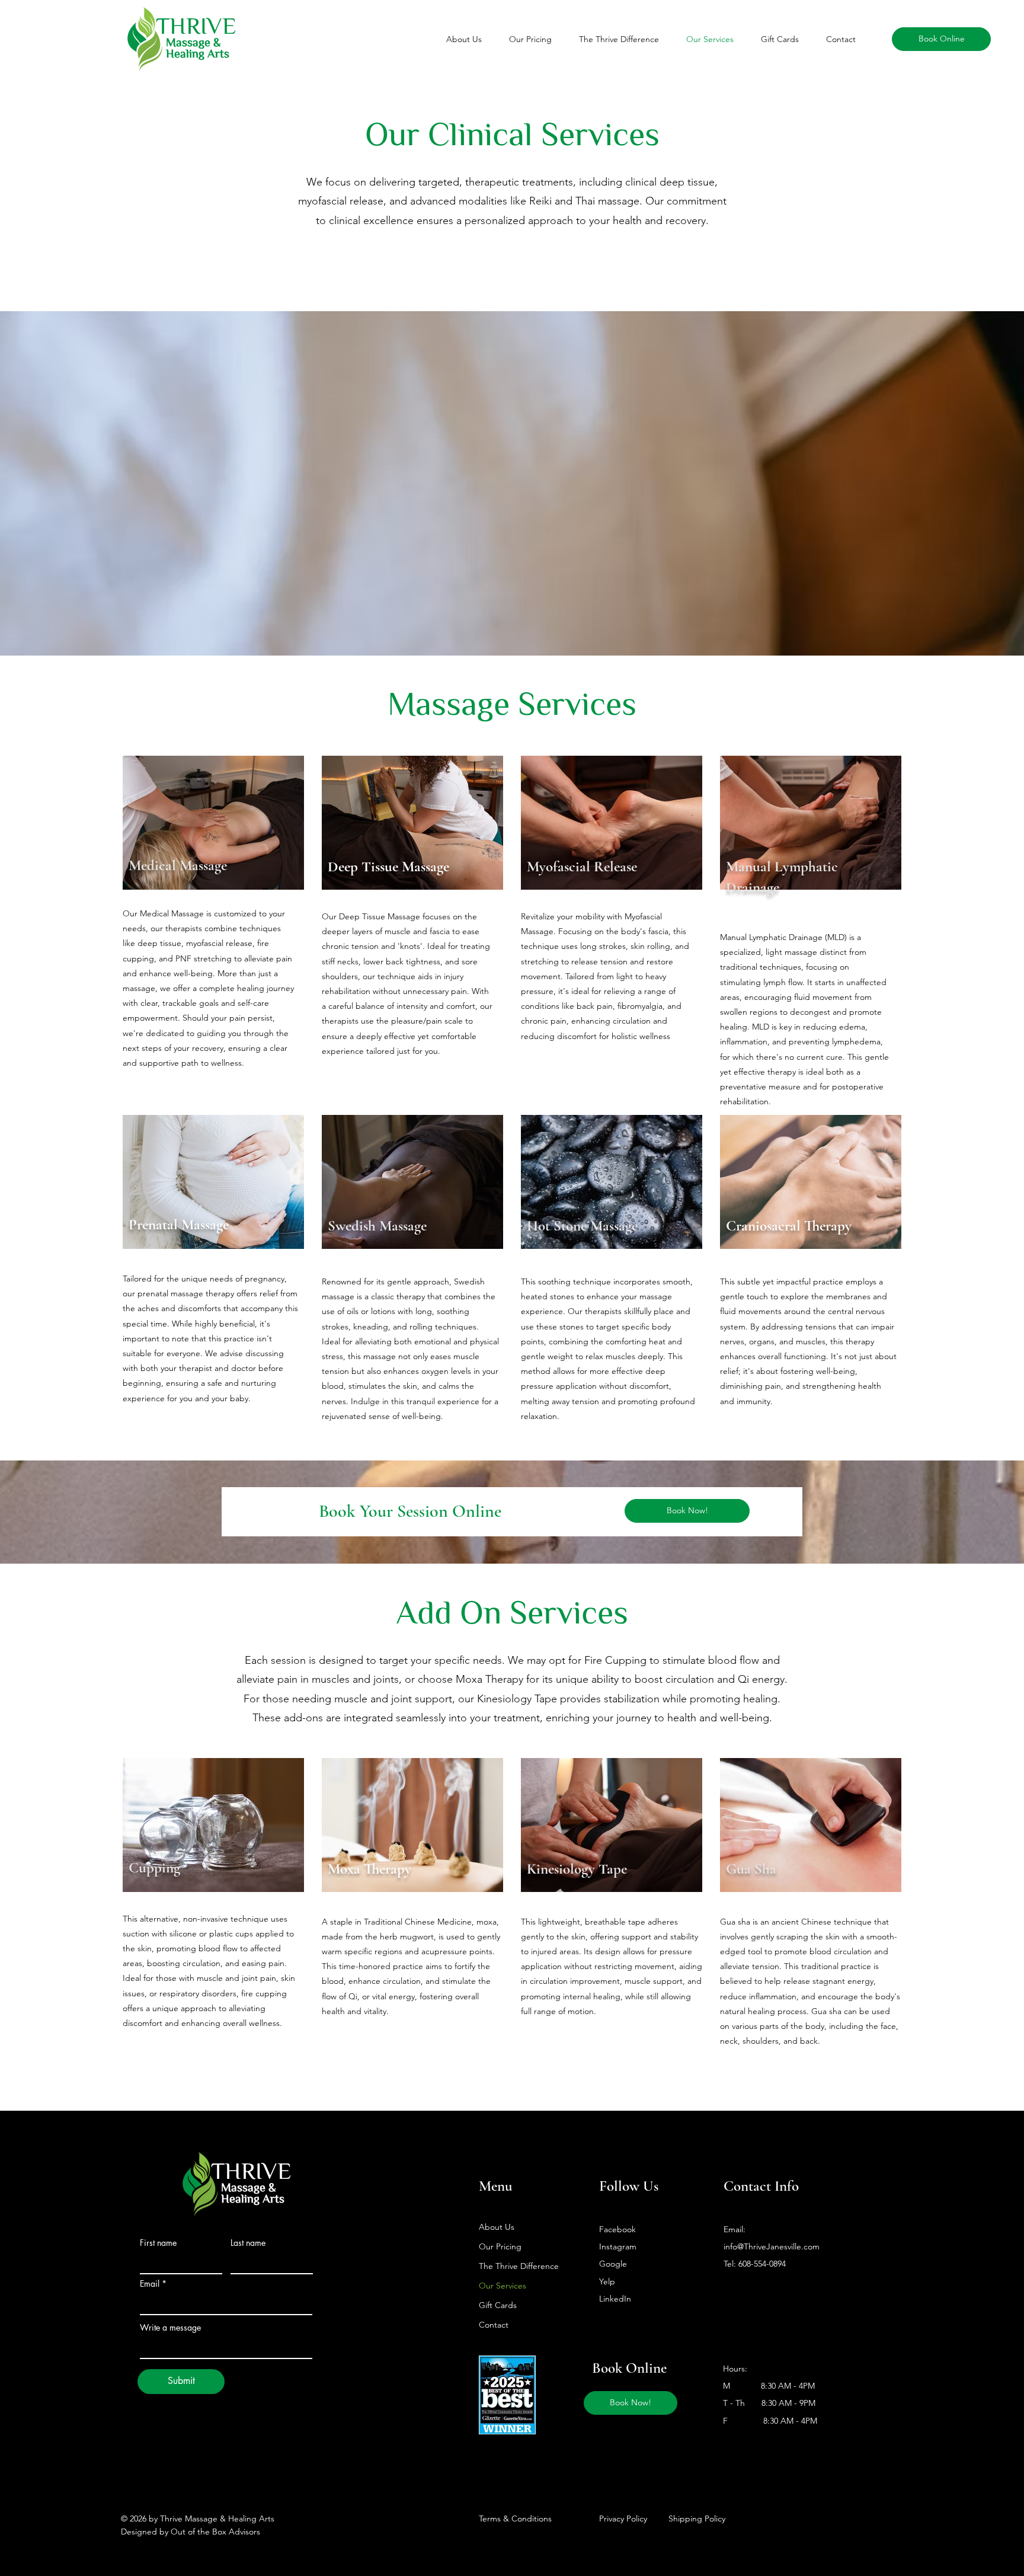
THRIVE (251, 2170)
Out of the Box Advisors (215, 2532)
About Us (497, 2227)
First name (158, 2243)
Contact (494, 2325)
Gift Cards (498, 2305)
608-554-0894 (762, 2264)
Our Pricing (500, 2246)
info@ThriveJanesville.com (772, 2246)
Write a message (170, 2328)
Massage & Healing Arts (198, 47)
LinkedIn (615, 2299)
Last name (248, 2243)
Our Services (503, 2286)
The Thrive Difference (519, 2266)
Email (150, 2284)
